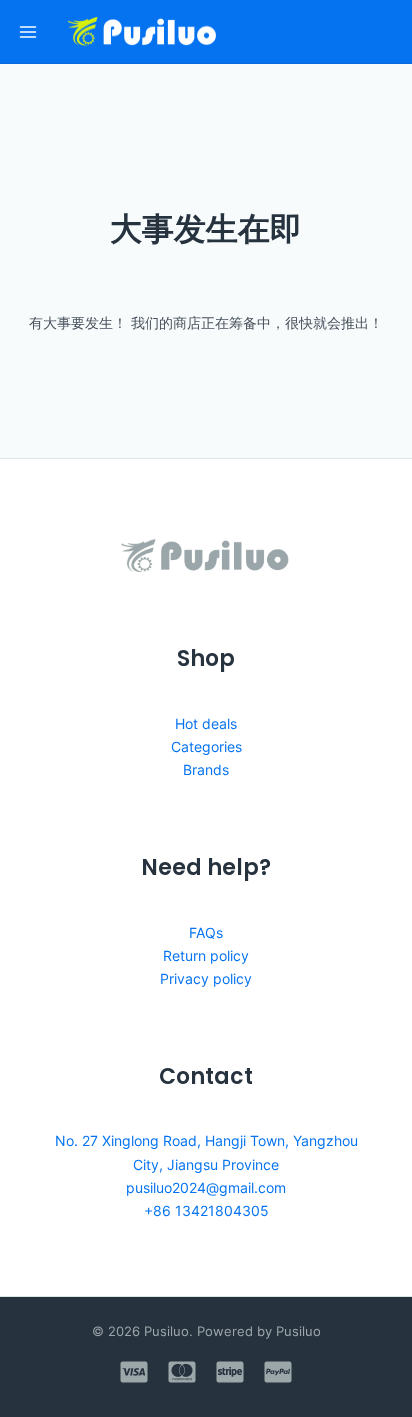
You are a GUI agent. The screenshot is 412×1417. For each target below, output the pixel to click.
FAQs (206, 932)
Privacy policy (206, 978)
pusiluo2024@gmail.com (206, 1187)
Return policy (206, 955)
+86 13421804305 (206, 1210)
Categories (206, 746)
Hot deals (206, 723)
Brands (206, 769)
